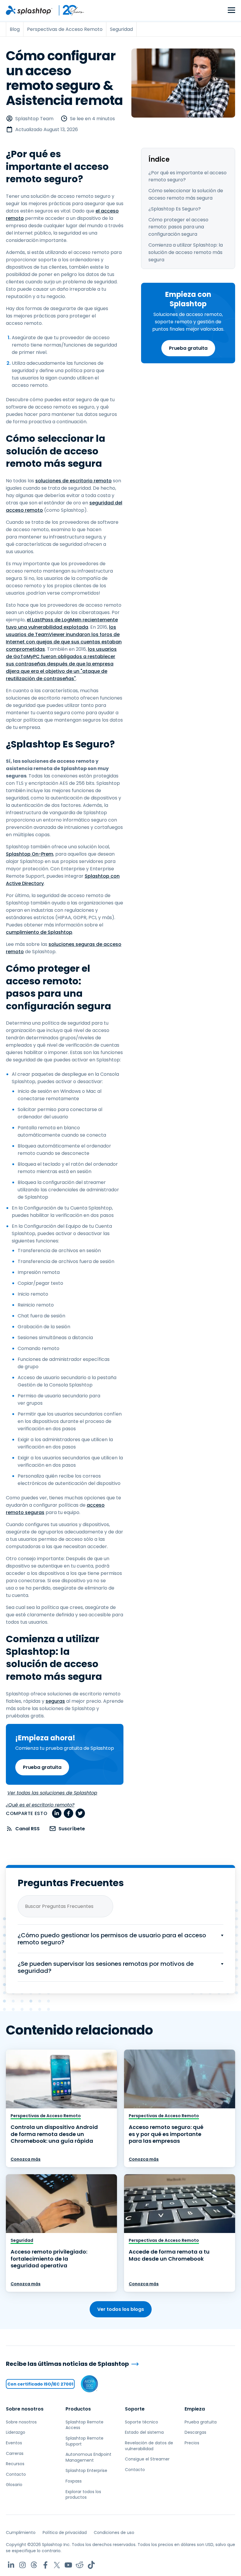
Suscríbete (72, 1829)
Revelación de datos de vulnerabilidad (149, 2446)
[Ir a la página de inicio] (29, 10)
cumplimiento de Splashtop (39, 932)
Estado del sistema (144, 2432)
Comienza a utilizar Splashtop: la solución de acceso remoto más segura (186, 252)
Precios (192, 2443)
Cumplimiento (21, 2532)
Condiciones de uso (114, 2532)
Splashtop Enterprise (86, 2470)
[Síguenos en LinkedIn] (11, 2565)
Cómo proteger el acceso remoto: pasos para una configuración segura (178, 227)
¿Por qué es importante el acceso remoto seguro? (188, 176)
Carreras (15, 2453)
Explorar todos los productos (83, 2495)
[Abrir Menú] (231, 10)
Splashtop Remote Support (84, 2441)
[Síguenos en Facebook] (45, 2565)
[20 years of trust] (68, 10)
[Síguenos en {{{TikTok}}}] (91, 2565)
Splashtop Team (34, 119)
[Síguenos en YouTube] (68, 2565)
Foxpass (74, 2481)
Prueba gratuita (188, 348)
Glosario (14, 2485)
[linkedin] (57, 1813)
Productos (78, 2409)
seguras (55, 1701)
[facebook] (68, 1813)
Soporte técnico (142, 2422)
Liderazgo (16, 2432)
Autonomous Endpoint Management (88, 2457)
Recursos (15, 2464)
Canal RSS (27, 1829)
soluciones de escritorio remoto (73, 481)
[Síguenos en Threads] (34, 2565)
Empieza (195, 2409)
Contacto (16, 2474)
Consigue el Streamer (147, 2459)
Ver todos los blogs (121, 2309)
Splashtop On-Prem (30, 854)
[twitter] (80, 1813)
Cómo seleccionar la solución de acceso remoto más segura (186, 194)
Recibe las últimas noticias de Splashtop (67, 2364)
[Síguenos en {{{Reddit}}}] (80, 2565)
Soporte (135, 2409)
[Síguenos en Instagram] (22, 2565)
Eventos (14, 2443)
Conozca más (26, 2159)
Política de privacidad (65, 2532)
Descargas (195, 2432)
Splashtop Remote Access (84, 2425)
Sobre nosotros (25, 2409)
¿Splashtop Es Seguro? (175, 209)
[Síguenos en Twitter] (57, 2565)
